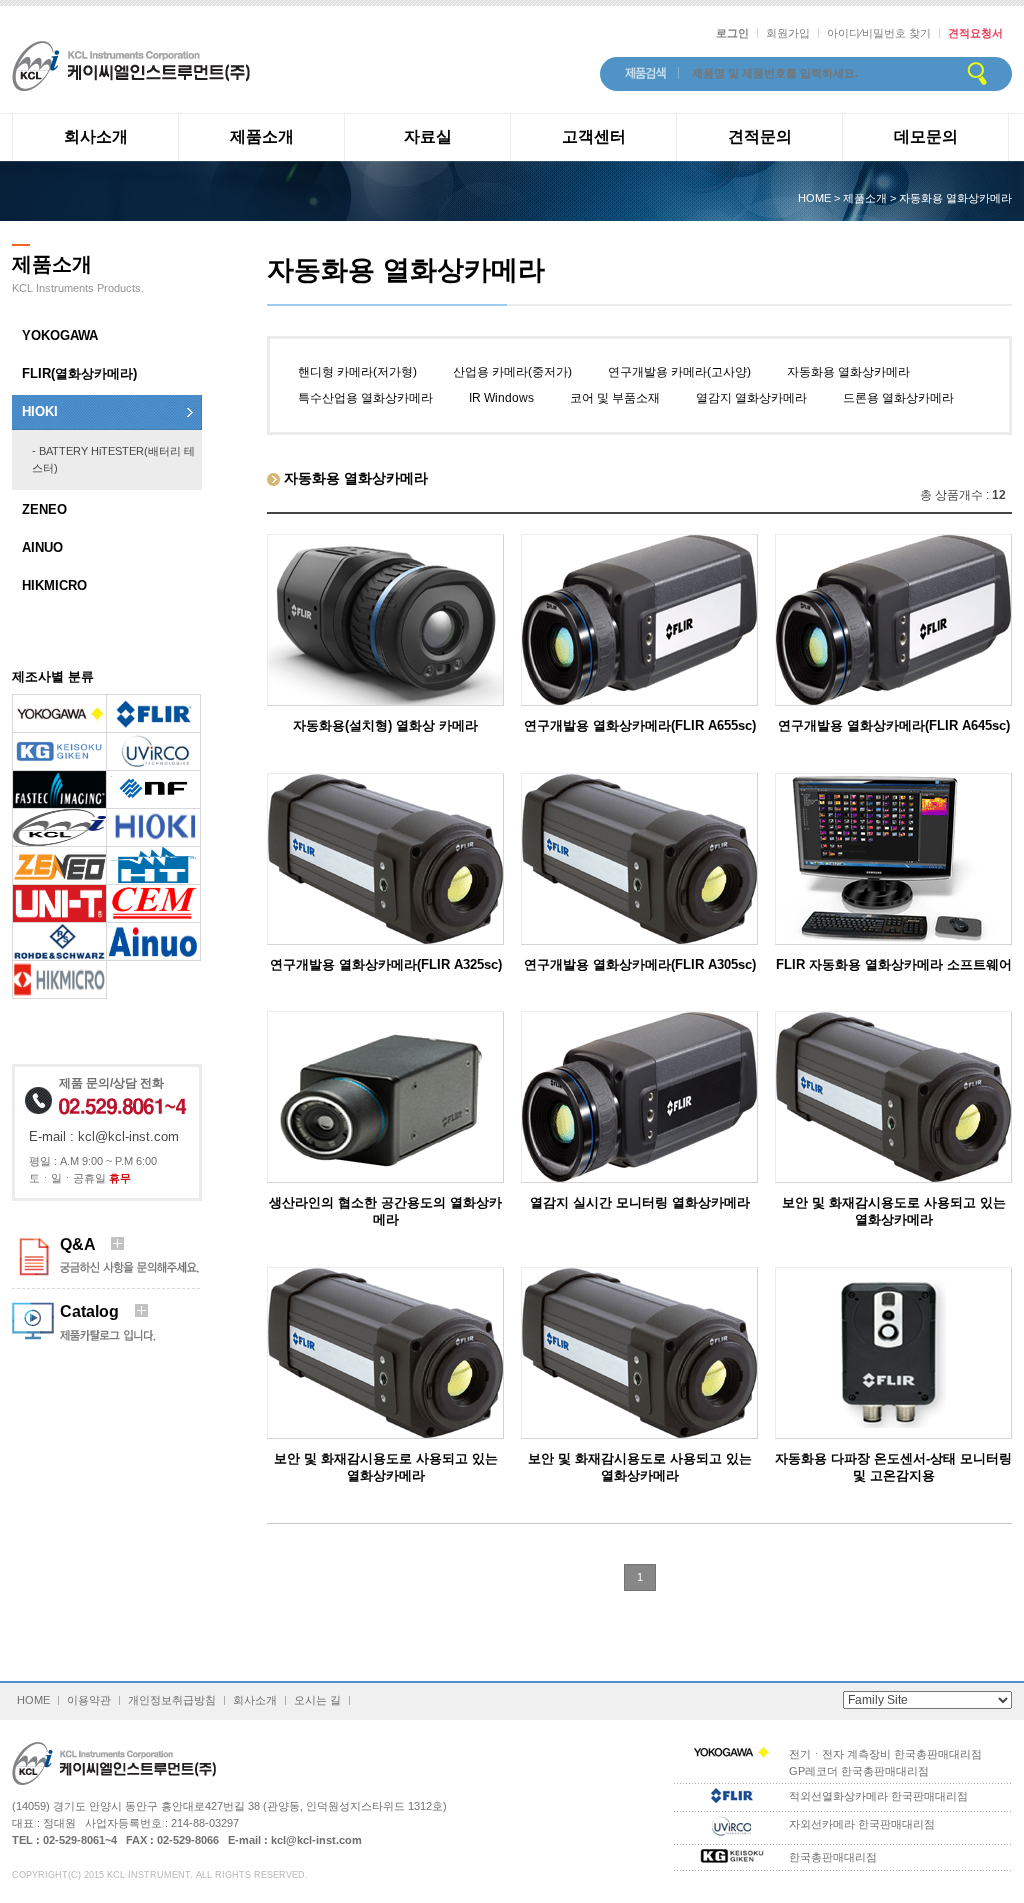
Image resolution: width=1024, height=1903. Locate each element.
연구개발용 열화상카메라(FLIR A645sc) (894, 725)
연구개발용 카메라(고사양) (679, 372)
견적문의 (760, 136)
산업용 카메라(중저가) (512, 372)
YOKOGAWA (60, 335)
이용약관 (89, 1700)
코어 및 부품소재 (615, 398)
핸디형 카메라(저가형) (357, 372)
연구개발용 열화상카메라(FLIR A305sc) (640, 964)
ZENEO (44, 509)
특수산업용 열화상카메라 (365, 398)
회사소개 (96, 136)
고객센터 (594, 136)
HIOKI (40, 411)
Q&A (85, 1244)
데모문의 (926, 136)
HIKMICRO (54, 585)
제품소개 (262, 136)
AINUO (42, 547)
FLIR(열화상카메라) (79, 373)
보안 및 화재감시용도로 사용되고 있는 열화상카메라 (894, 1211)
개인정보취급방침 (172, 1700)
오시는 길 (317, 1700)
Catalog (97, 1311)
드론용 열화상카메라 (898, 398)
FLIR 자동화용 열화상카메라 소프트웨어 (894, 964)
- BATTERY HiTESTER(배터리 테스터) (113, 459)
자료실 (428, 136)
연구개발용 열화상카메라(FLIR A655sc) (640, 725)
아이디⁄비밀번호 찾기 (879, 33)
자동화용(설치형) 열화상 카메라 (385, 725)
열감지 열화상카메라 (751, 398)
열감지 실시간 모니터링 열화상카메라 (640, 1202)
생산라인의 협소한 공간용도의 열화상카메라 (385, 1211)
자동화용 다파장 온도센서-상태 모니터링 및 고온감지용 (893, 1467)
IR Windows (501, 398)
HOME (33, 1700)
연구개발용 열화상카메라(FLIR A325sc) (386, 964)
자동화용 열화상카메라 (848, 372)
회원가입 (788, 33)
